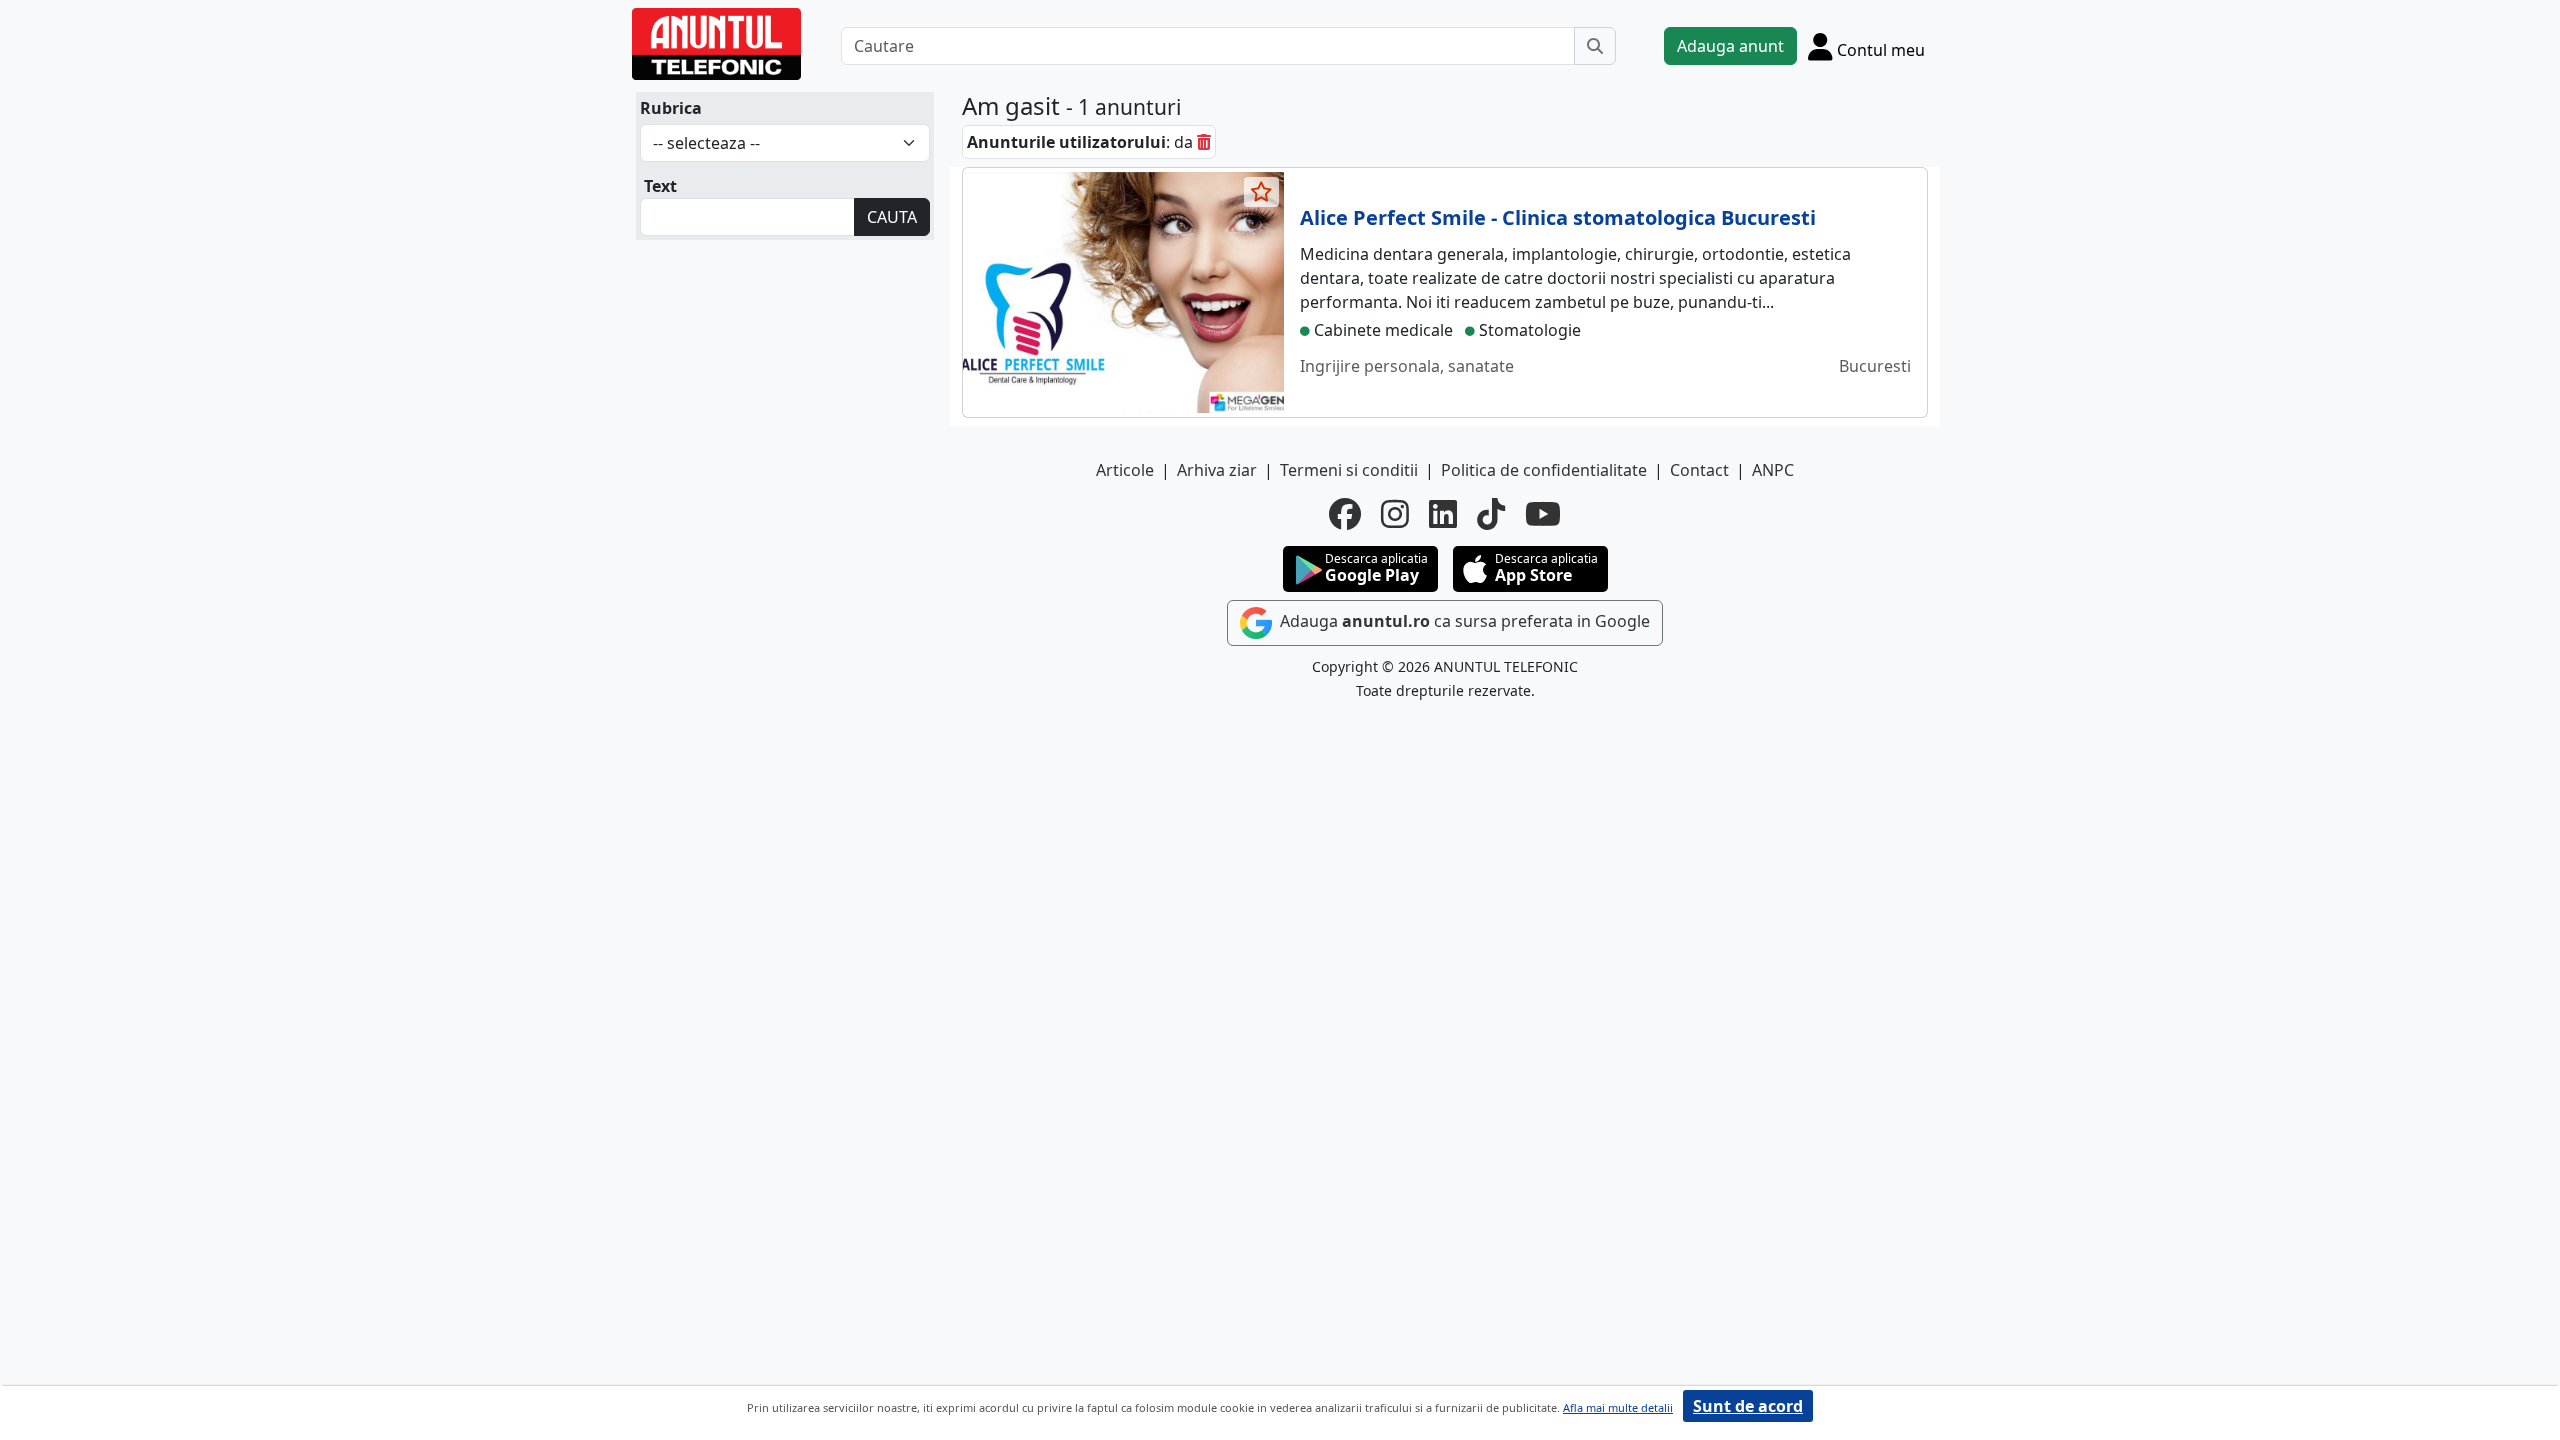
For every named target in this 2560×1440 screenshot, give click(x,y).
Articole (1125, 470)
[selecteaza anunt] (1262, 192)
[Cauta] (1595, 46)
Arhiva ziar (1217, 470)
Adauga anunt (1730, 46)
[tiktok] (1491, 514)
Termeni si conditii (1349, 470)
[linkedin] (1443, 514)
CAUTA (892, 217)
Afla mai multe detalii (1618, 1407)
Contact (1699, 470)
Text (660, 186)
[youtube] (1543, 514)
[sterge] (1204, 142)
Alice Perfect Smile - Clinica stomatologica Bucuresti (1558, 217)
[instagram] (1395, 514)
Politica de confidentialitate (1544, 470)
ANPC (1773, 470)
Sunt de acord (1748, 1406)
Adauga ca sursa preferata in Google (1463, 621)
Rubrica (671, 108)
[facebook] (1345, 514)
